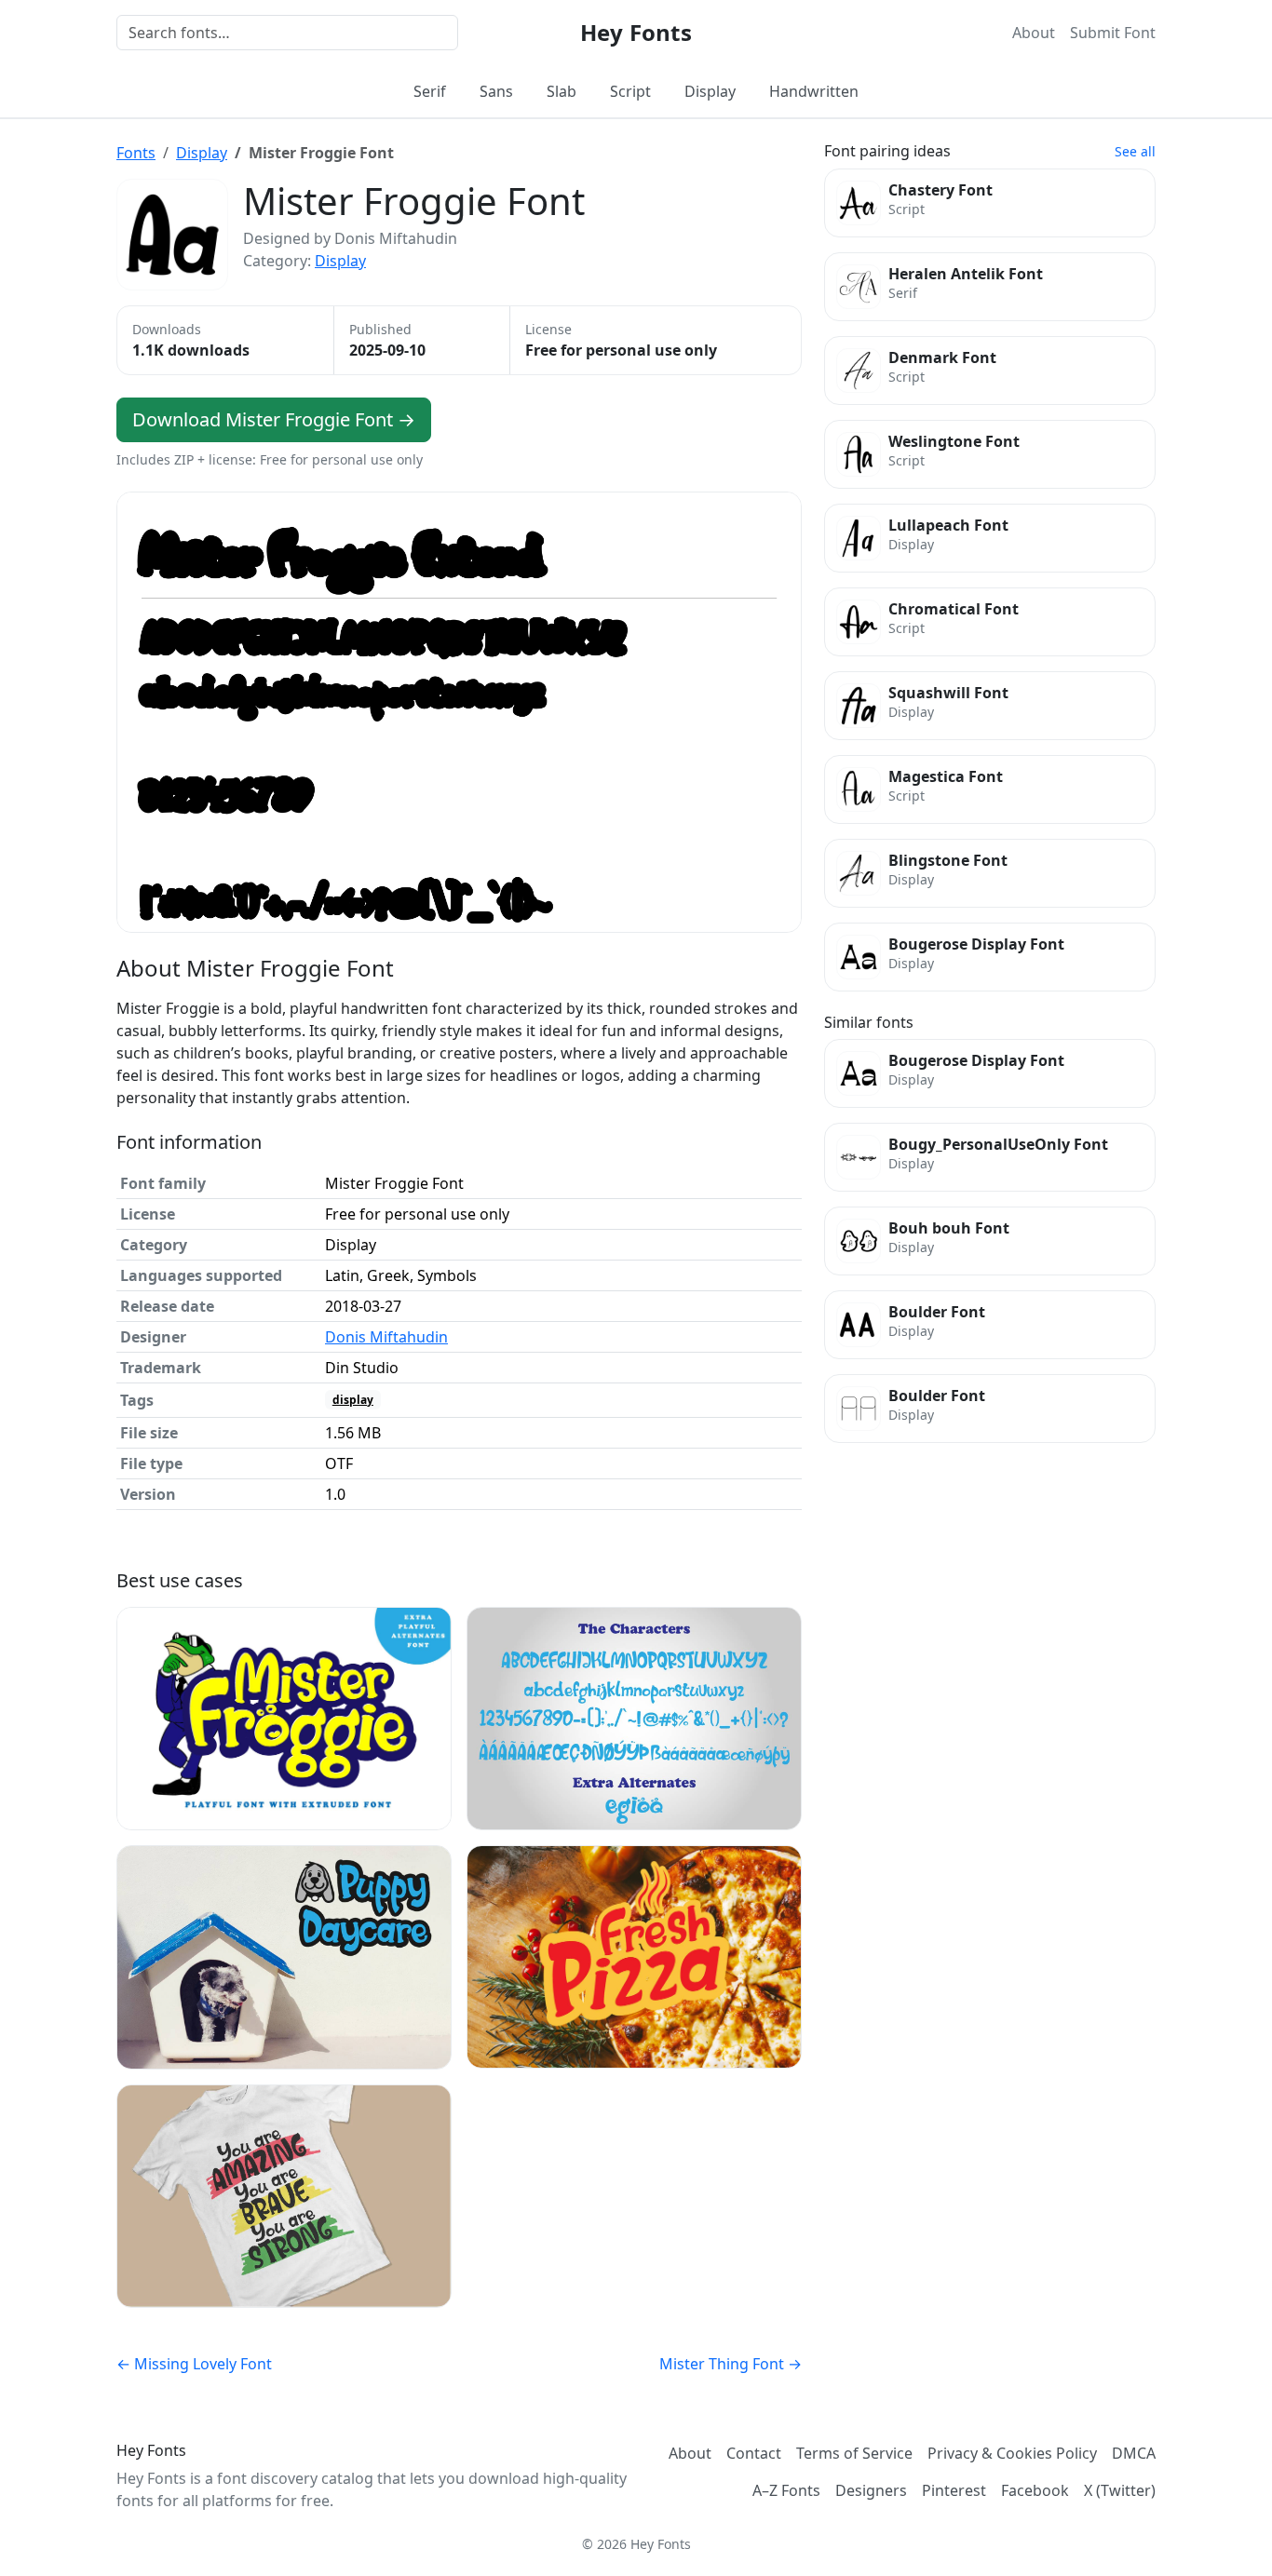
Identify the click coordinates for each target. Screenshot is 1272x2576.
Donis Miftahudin (386, 1337)
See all (1135, 151)
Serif (430, 91)
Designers (871, 2490)
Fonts (136, 153)
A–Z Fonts (786, 2490)
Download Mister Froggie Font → (274, 419)
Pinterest (954, 2490)
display (353, 1400)
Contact (754, 2453)
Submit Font (1113, 33)
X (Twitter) (1120, 2490)
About (1034, 33)
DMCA (1134, 2453)
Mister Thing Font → (731, 2364)
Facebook (1035, 2490)
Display (710, 91)
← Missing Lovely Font (194, 2364)
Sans (496, 91)
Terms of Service (854, 2453)
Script (630, 91)
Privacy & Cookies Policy (1012, 2453)
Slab (562, 91)
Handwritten (814, 91)
